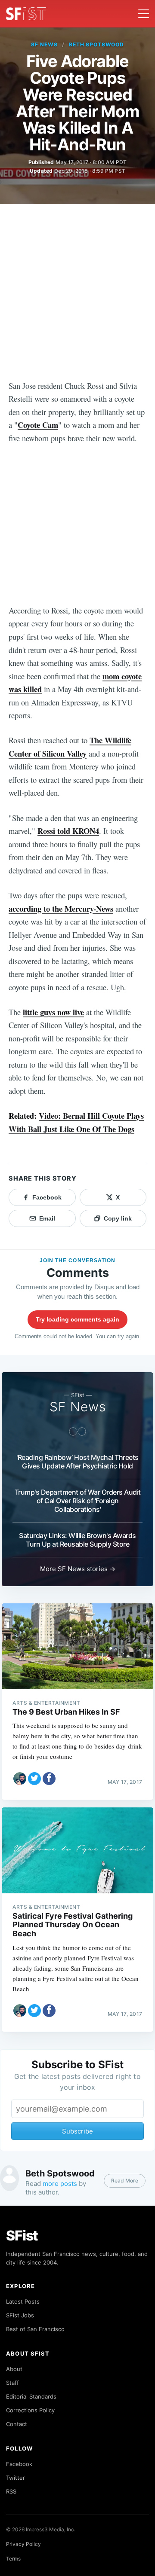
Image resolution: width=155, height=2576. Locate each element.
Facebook (19, 2464)
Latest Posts (23, 2301)
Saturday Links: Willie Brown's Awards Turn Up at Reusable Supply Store (77, 1540)
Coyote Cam (38, 425)
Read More (125, 2181)
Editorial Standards (31, 2396)
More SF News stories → (78, 1569)
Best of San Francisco (35, 2329)
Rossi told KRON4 (68, 831)
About (14, 2369)
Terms (13, 2559)
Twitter (15, 2478)
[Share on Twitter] (34, 1779)
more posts (60, 2184)
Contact (17, 2424)
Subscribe (77, 2131)
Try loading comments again (77, 1319)
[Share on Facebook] (49, 1779)
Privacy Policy (23, 2544)
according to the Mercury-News (61, 908)
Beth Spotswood (96, 44)
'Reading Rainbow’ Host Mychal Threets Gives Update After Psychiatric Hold (77, 1462)
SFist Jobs (20, 2315)
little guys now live (53, 1012)
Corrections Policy (30, 2410)
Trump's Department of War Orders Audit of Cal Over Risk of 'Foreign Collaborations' (78, 1501)
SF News (44, 44)
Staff (12, 2383)
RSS (11, 2491)
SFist (22, 2236)
